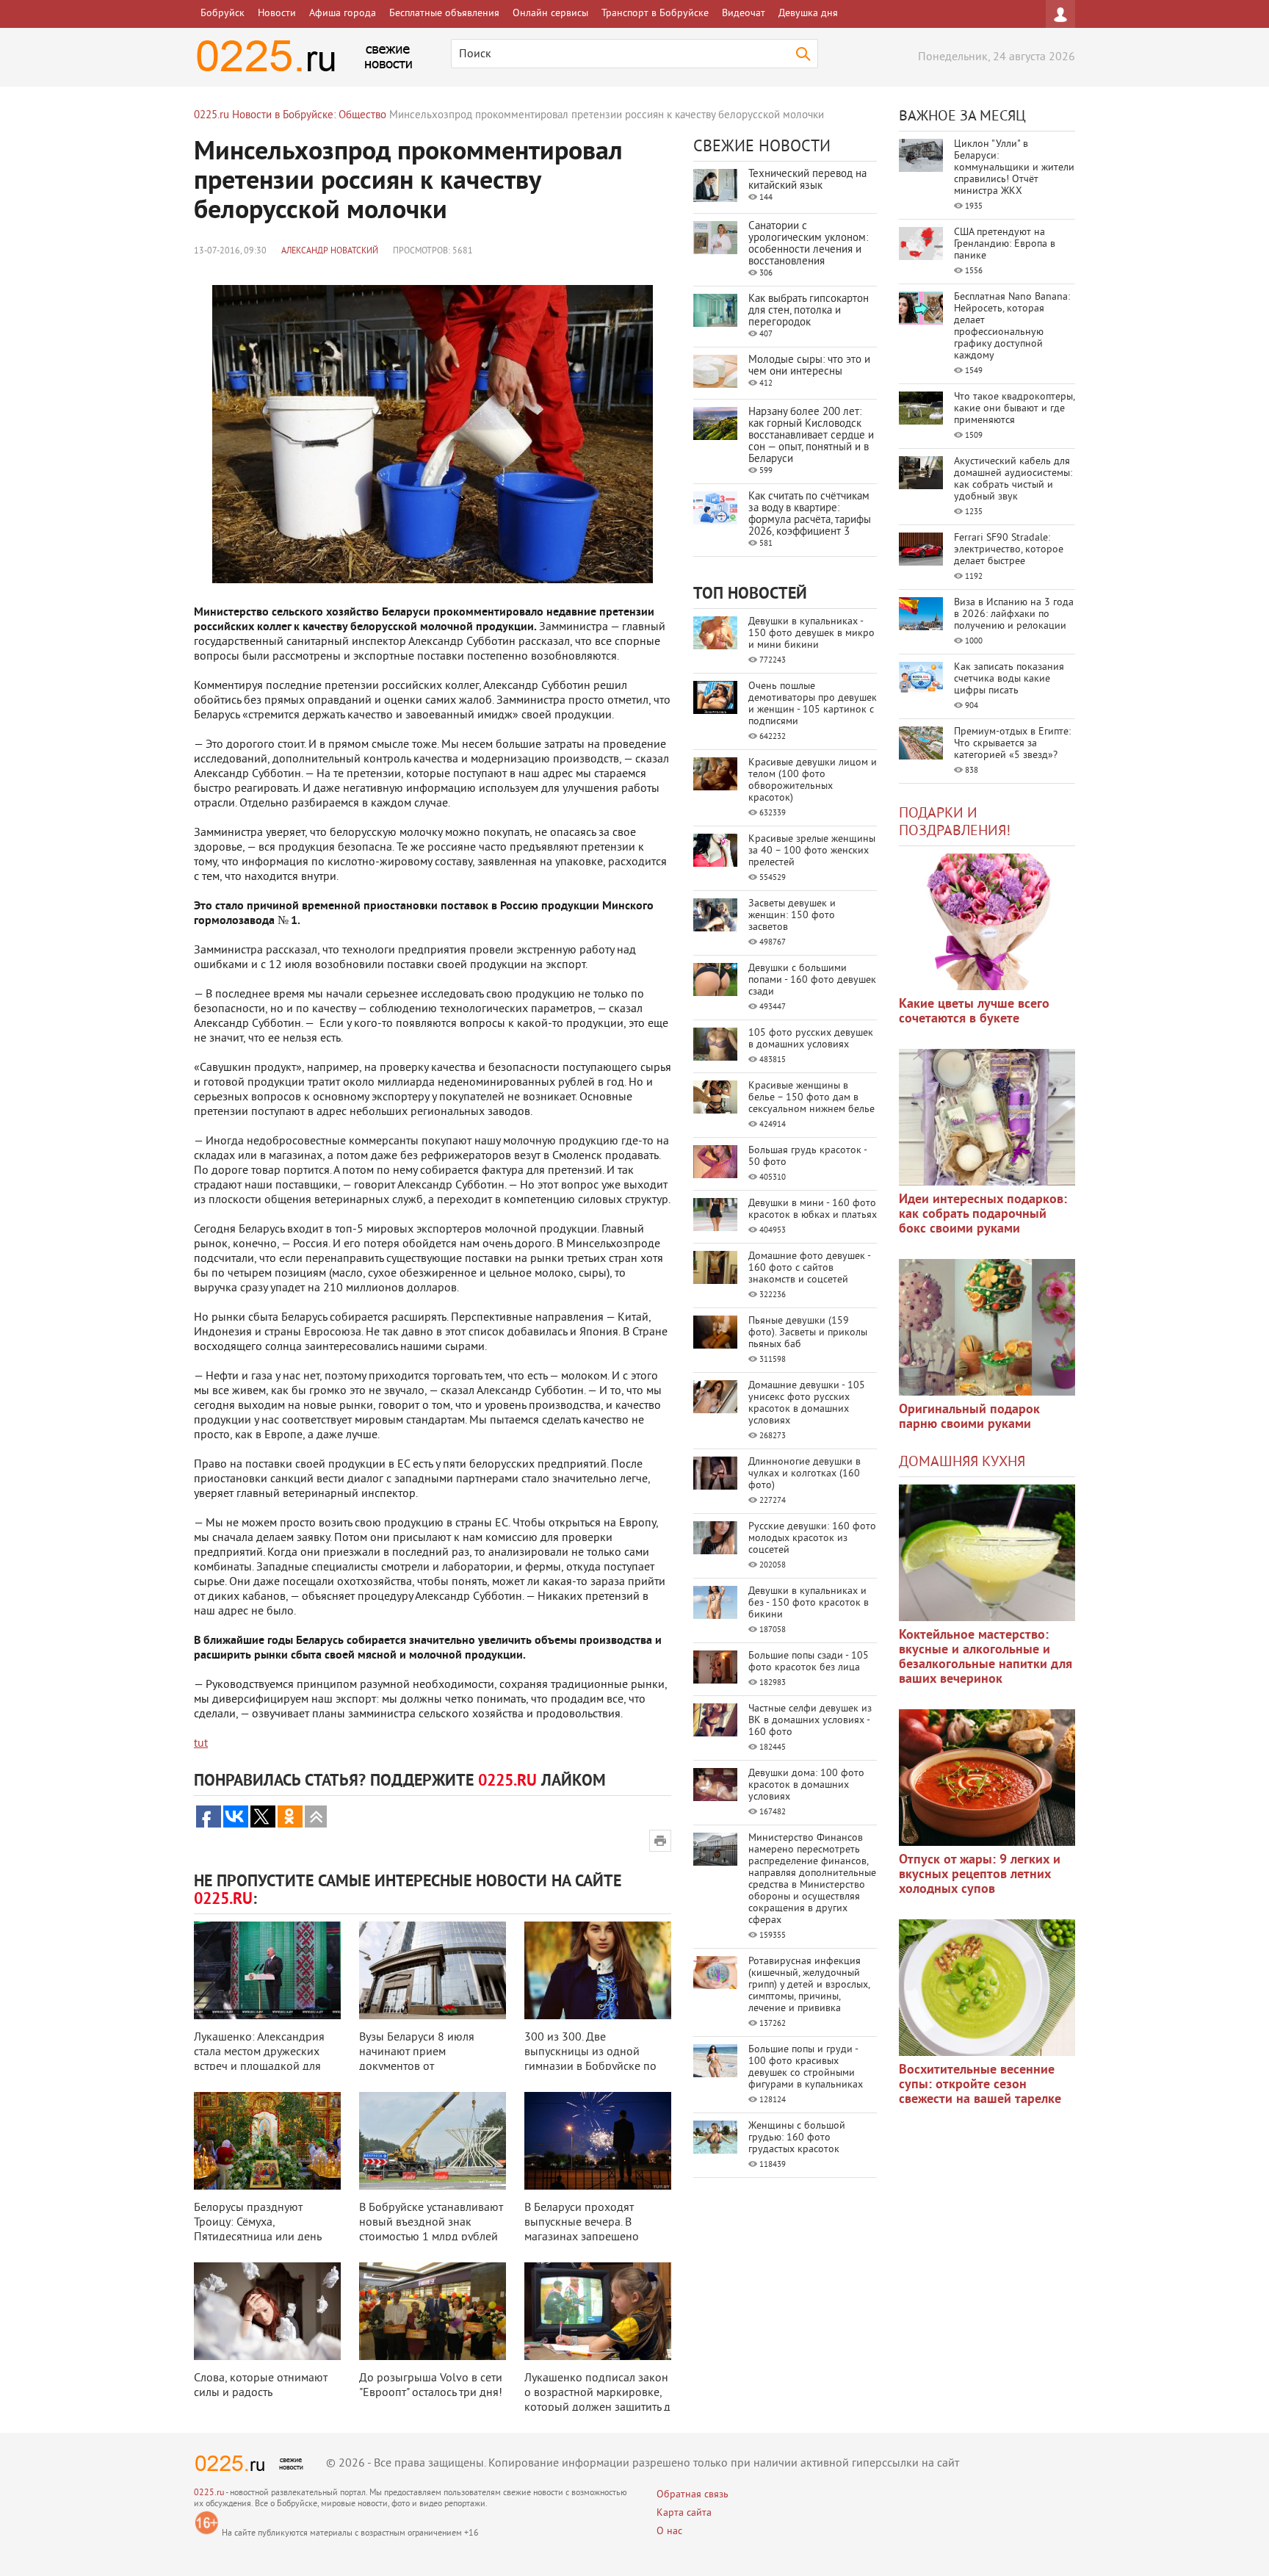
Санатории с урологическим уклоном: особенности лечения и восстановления (808, 244)
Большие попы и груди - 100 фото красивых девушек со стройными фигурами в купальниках (806, 2067)
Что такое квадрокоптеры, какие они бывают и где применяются (1014, 409)
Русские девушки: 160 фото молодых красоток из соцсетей (812, 1538)
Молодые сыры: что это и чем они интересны (809, 366)
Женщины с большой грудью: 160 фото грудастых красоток (797, 2138)
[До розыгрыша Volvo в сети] (433, 2311)
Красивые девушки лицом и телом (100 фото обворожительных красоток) (813, 780)
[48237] (987, 1117)
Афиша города (343, 14)
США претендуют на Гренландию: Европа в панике (1005, 244)
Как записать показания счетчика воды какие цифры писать (1009, 679)
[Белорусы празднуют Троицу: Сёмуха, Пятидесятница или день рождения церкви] (267, 2141)
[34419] (987, 1327)
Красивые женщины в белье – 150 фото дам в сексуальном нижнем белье (811, 1098)
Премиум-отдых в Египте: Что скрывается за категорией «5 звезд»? (1012, 744)
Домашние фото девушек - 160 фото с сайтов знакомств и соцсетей (809, 1268)
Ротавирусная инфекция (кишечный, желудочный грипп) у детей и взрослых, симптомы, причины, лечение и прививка (809, 1985)
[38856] (987, 1553)
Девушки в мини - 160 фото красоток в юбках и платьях (813, 1209)
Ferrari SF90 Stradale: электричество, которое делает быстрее (1009, 550)
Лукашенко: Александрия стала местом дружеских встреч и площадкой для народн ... (259, 2060)
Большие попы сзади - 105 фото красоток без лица (809, 1662)
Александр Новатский (330, 252)
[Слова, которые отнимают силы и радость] (267, 2311)
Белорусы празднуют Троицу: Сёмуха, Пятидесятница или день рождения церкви (257, 2230)
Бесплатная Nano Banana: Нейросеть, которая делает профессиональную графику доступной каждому (1012, 326)
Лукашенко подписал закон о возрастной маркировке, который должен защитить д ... (597, 2400)
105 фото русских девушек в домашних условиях (811, 1039)
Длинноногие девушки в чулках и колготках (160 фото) (805, 1474)
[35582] (987, 922)
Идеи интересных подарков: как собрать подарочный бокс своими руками (983, 1215)
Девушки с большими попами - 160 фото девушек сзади (812, 980)
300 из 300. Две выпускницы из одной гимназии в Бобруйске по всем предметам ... (590, 2060)
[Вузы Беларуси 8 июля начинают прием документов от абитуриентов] (433, 1970)
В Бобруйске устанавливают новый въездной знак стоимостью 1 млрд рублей (431, 2223)
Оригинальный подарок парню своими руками (969, 1417)
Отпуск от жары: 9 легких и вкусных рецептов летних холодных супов (980, 1875)
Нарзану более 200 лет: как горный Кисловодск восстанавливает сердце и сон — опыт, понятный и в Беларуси (811, 436)
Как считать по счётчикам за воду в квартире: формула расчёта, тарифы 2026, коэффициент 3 (810, 515)
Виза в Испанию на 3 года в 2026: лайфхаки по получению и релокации (1014, 614)
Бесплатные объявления (444, 14)
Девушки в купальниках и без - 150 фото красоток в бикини (809, 1603)
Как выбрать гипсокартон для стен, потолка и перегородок (809, 311)
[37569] (987, 1778)
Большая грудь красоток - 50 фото (807, 1157)
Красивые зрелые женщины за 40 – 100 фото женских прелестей (812, 851)
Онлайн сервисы (550, 14)
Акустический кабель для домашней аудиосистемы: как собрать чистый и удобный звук (1013, 479)
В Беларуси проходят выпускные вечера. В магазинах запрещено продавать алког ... (582, 2230)
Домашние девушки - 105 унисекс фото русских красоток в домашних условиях (807, 1403)
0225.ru (209, 2493)
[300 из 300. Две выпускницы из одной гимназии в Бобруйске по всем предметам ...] (598, 1970)
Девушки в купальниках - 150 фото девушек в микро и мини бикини (811, 634)
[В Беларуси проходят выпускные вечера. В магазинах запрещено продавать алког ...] (598, 2141)
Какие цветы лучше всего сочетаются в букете (974, 1012)
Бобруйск (223, 14)
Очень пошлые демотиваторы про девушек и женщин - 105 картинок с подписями (813, 704)
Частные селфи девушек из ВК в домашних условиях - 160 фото (810, 1721)
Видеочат (744, 14)
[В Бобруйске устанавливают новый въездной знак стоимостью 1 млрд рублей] (433, 2141)
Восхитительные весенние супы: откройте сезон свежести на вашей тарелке (980, 2085)
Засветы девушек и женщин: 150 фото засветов (792, 916)
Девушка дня (808, 14)
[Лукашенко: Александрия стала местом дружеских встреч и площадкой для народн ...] (267, 1970)
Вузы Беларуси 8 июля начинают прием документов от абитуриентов (417, 2060)
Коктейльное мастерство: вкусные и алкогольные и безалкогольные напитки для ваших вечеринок (986, 1657)
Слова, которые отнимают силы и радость (261, 2386)
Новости (277, 14)
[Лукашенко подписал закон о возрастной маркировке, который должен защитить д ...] (598, 2311)
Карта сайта (684, 2513)
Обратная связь (693, 2495)
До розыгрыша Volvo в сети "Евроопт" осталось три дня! (431, 2386)
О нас (669, 2532)
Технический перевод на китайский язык (807, 180)
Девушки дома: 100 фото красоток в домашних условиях (806, 1785)
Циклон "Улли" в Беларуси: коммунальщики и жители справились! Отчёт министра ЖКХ (1014, 168)
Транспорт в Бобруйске (655, 14)
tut (201, 1744)
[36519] (987, 1988)
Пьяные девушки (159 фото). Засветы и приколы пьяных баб (808, 1333)
